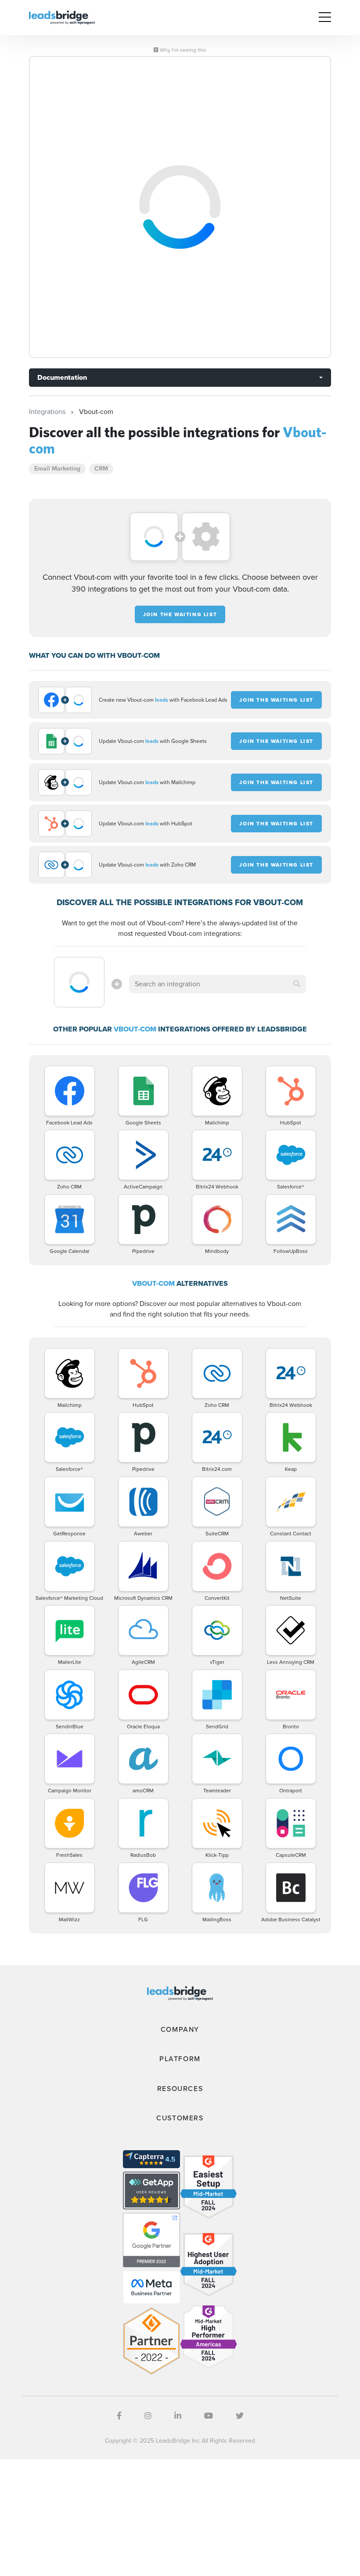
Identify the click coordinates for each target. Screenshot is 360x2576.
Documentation (62, 377)
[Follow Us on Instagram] (148, 2416)
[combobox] (217, 984)
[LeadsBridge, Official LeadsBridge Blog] (62, 17)
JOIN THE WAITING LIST (180, 614)
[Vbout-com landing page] (180, 207)
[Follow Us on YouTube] (209, 2416)
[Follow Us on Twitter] (240, 2416)
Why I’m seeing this (182, 50)
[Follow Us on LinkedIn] (178, 2416)
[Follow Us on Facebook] (119, 2416)
